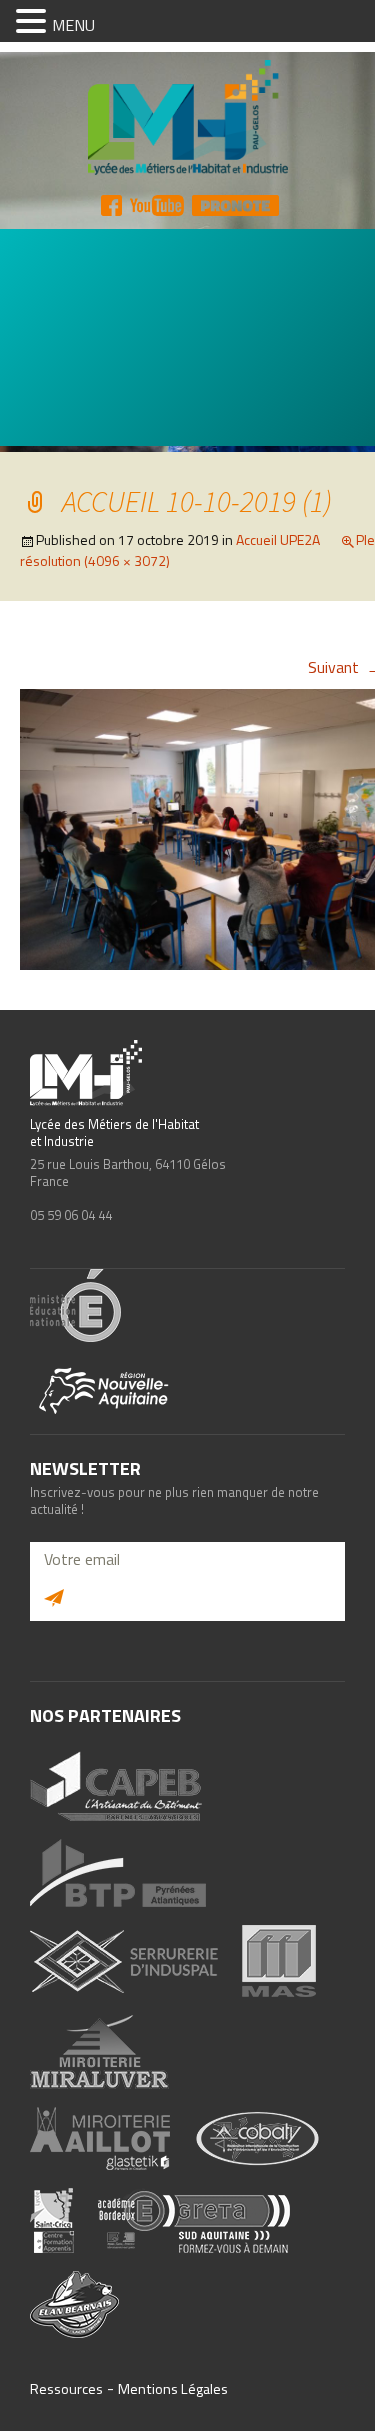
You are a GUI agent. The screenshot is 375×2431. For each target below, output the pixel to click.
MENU (73, 25)
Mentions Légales (173, 2389)
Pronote (235, 205)
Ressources (66, 2389)
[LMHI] (187, 118)
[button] (34, 22)
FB (111, 205)
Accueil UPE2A (278, 539)
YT (157, 205)
